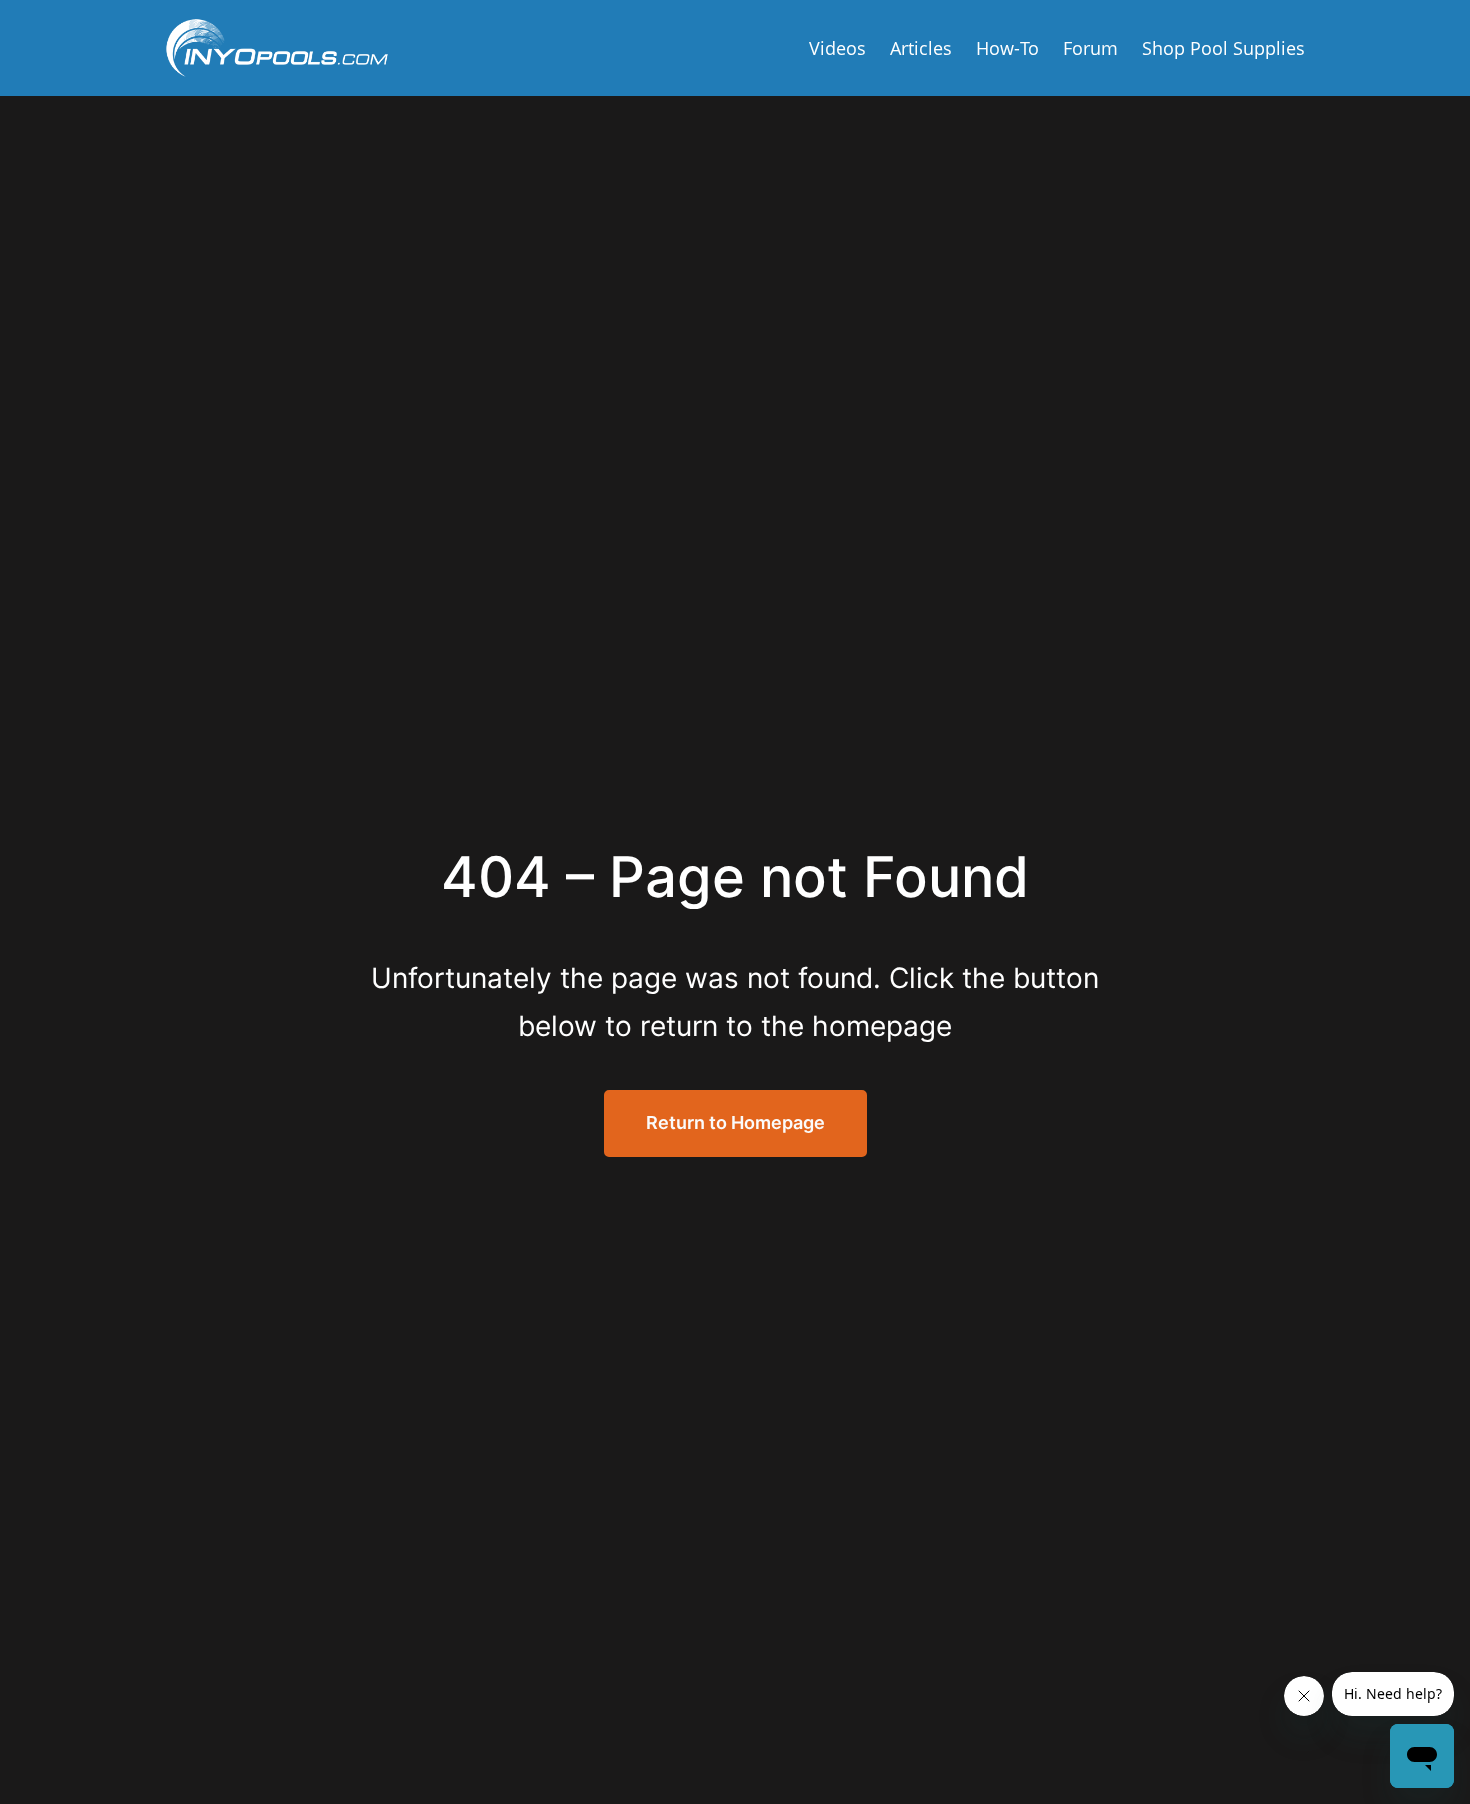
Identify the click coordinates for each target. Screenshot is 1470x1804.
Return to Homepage (735, 1122)
